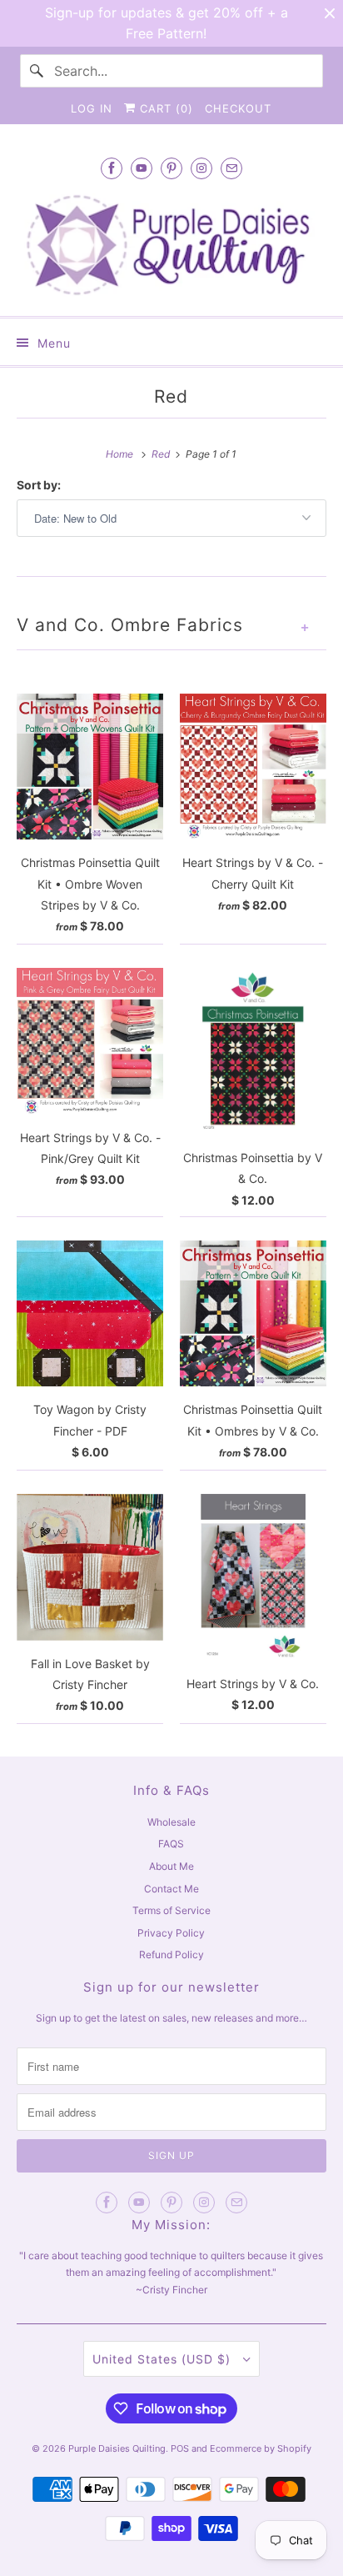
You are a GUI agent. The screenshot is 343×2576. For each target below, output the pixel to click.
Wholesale (171, 1822)
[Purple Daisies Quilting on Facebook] (112, 168)
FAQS (171, 1844)
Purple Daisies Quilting (117, 2448)
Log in (92, 108)
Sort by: (39, 485)
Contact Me (171, 1889)
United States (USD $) (164, 2359)
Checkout (238, 108)
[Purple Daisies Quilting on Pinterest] (171, 168)
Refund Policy (171, 1955)
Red (171, 396)
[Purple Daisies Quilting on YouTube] (142, 168)
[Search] (37, 71)
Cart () (164, 108)
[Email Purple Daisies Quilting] (231, 168)
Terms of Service (171, 1910)
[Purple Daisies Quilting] (171, 245)
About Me (171, 1866)
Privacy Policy (171, 1933)
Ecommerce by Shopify (261, 2448)
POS (180, 2448)
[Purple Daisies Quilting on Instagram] (201, 168)
